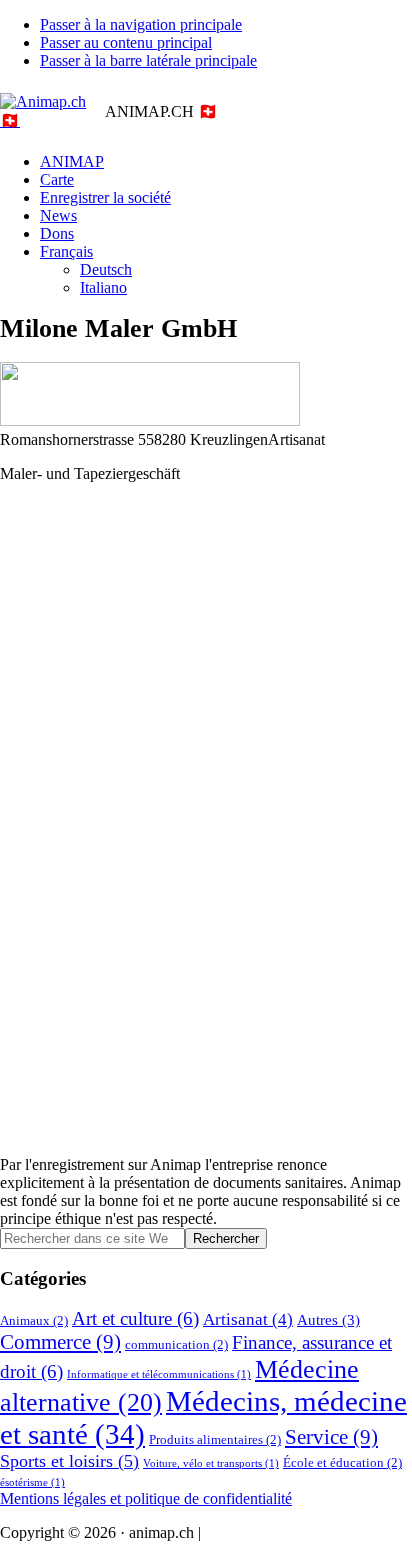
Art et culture (135, 1318)
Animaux (34, 1320)
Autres (328, 1319)
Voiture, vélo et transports (211, 1463)
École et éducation (342, 1462)
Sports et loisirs (69, 1461)
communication (176, 1344)
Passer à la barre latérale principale (148, 60)
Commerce (60, 1342)
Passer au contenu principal (126, 42)
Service (331, 1437)
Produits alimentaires (215, 1439)
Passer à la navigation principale (141, 24)
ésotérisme (32, 1482)
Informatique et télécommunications (159, 1374)
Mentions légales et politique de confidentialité (146, 1498)
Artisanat (248, 1319)
